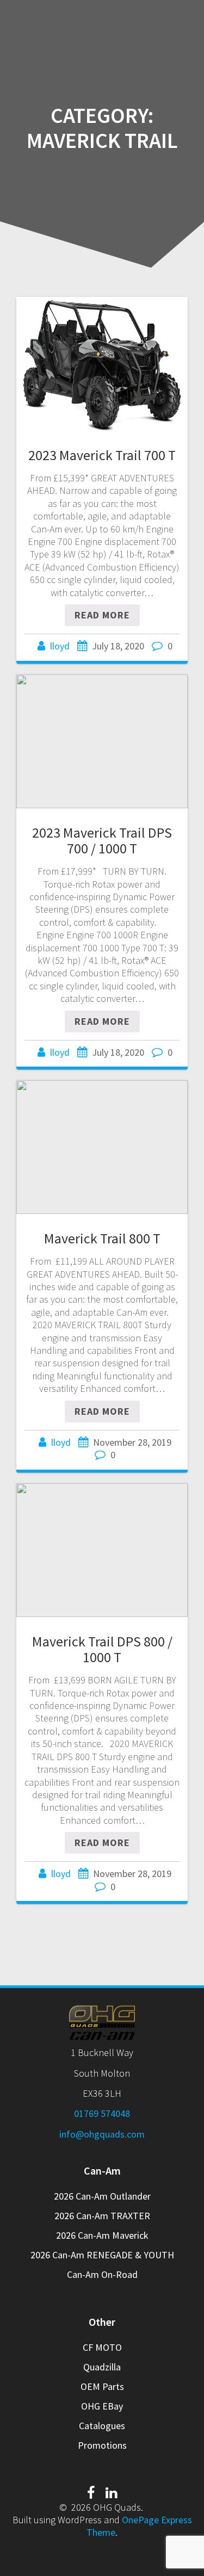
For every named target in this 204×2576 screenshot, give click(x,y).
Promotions (102, 2445)
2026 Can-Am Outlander (102, 2196)
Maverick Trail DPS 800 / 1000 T (102, 1649)
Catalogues (102, 2426)
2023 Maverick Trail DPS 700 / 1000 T (102, 841)
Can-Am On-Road (102, 2274)
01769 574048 (102, 2113)
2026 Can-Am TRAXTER (102, 2216)
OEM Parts (102, 2386)
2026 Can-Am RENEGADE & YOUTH (102, 2255)
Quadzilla (102, 2367)
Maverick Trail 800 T (102, 1238)
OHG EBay (102, 2406)
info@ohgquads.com (102, 2134)
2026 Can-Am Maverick (102, 2235)
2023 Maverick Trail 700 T (102, 455)
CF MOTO (102, 2347)
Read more (102, 615)
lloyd (60, 646)
